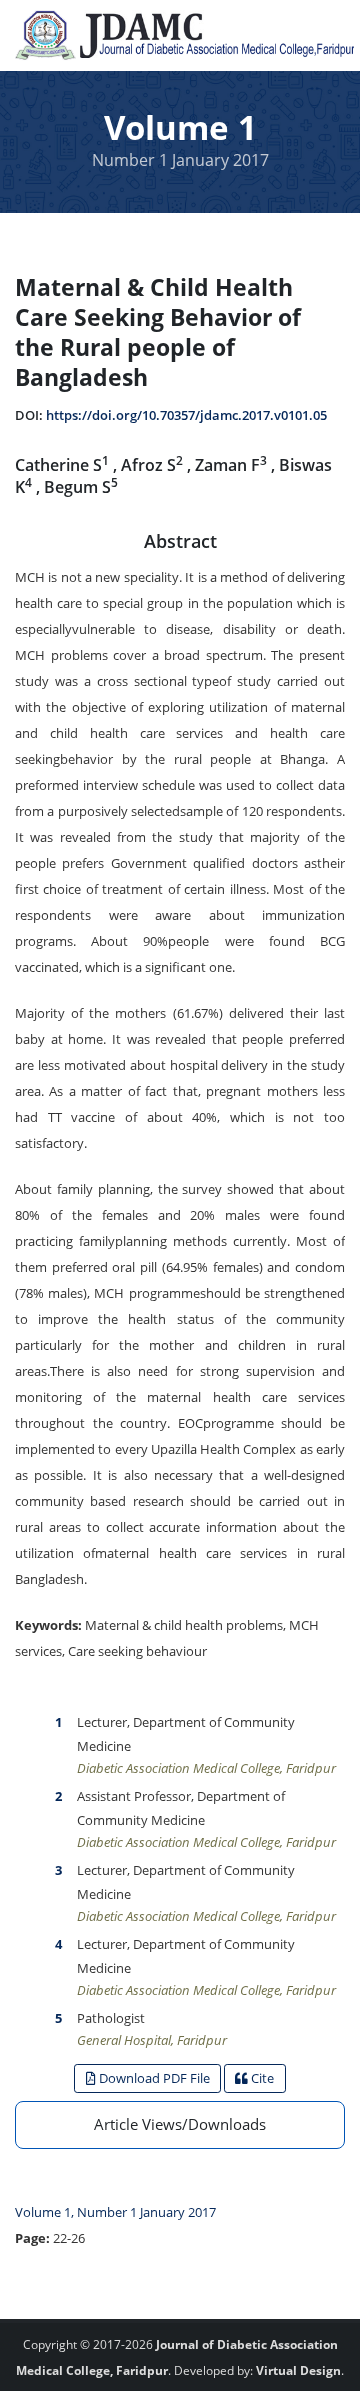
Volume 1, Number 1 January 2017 (115, 2212)
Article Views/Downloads (180, 2124)
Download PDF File (153, 2078)
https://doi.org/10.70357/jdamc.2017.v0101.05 (186, 415)
